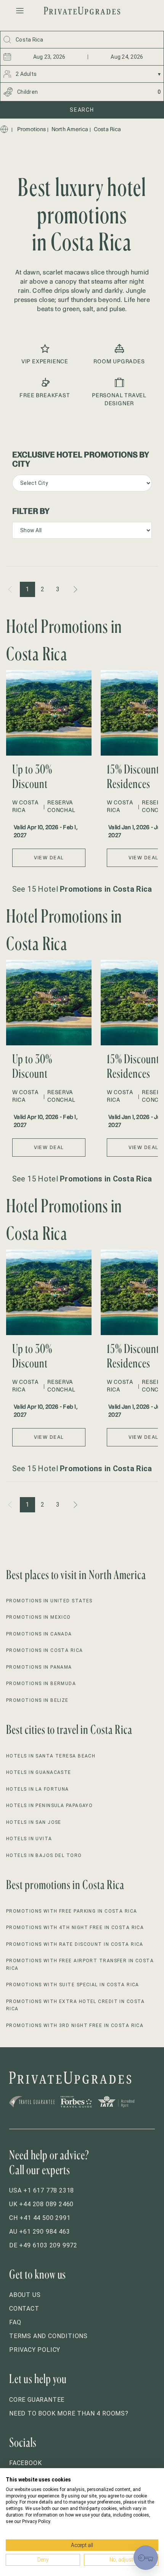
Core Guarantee (37, 2400)
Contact (24, 2309)
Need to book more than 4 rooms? (69, 2413)
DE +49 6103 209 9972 (43, 2245)
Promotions (32, 129)
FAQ (15, 2322)
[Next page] (75, 589)
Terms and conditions (48, 2336)
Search (82, 110)
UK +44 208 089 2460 (41, 2204)
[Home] (4, 129)
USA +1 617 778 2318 (42, 2190)
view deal (49, 858)
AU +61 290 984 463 (39, 2232)
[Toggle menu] (20, 11)
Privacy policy (35, 2350)
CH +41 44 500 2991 (40, 2218)
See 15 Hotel (82, 889)
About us (25, 2295)
